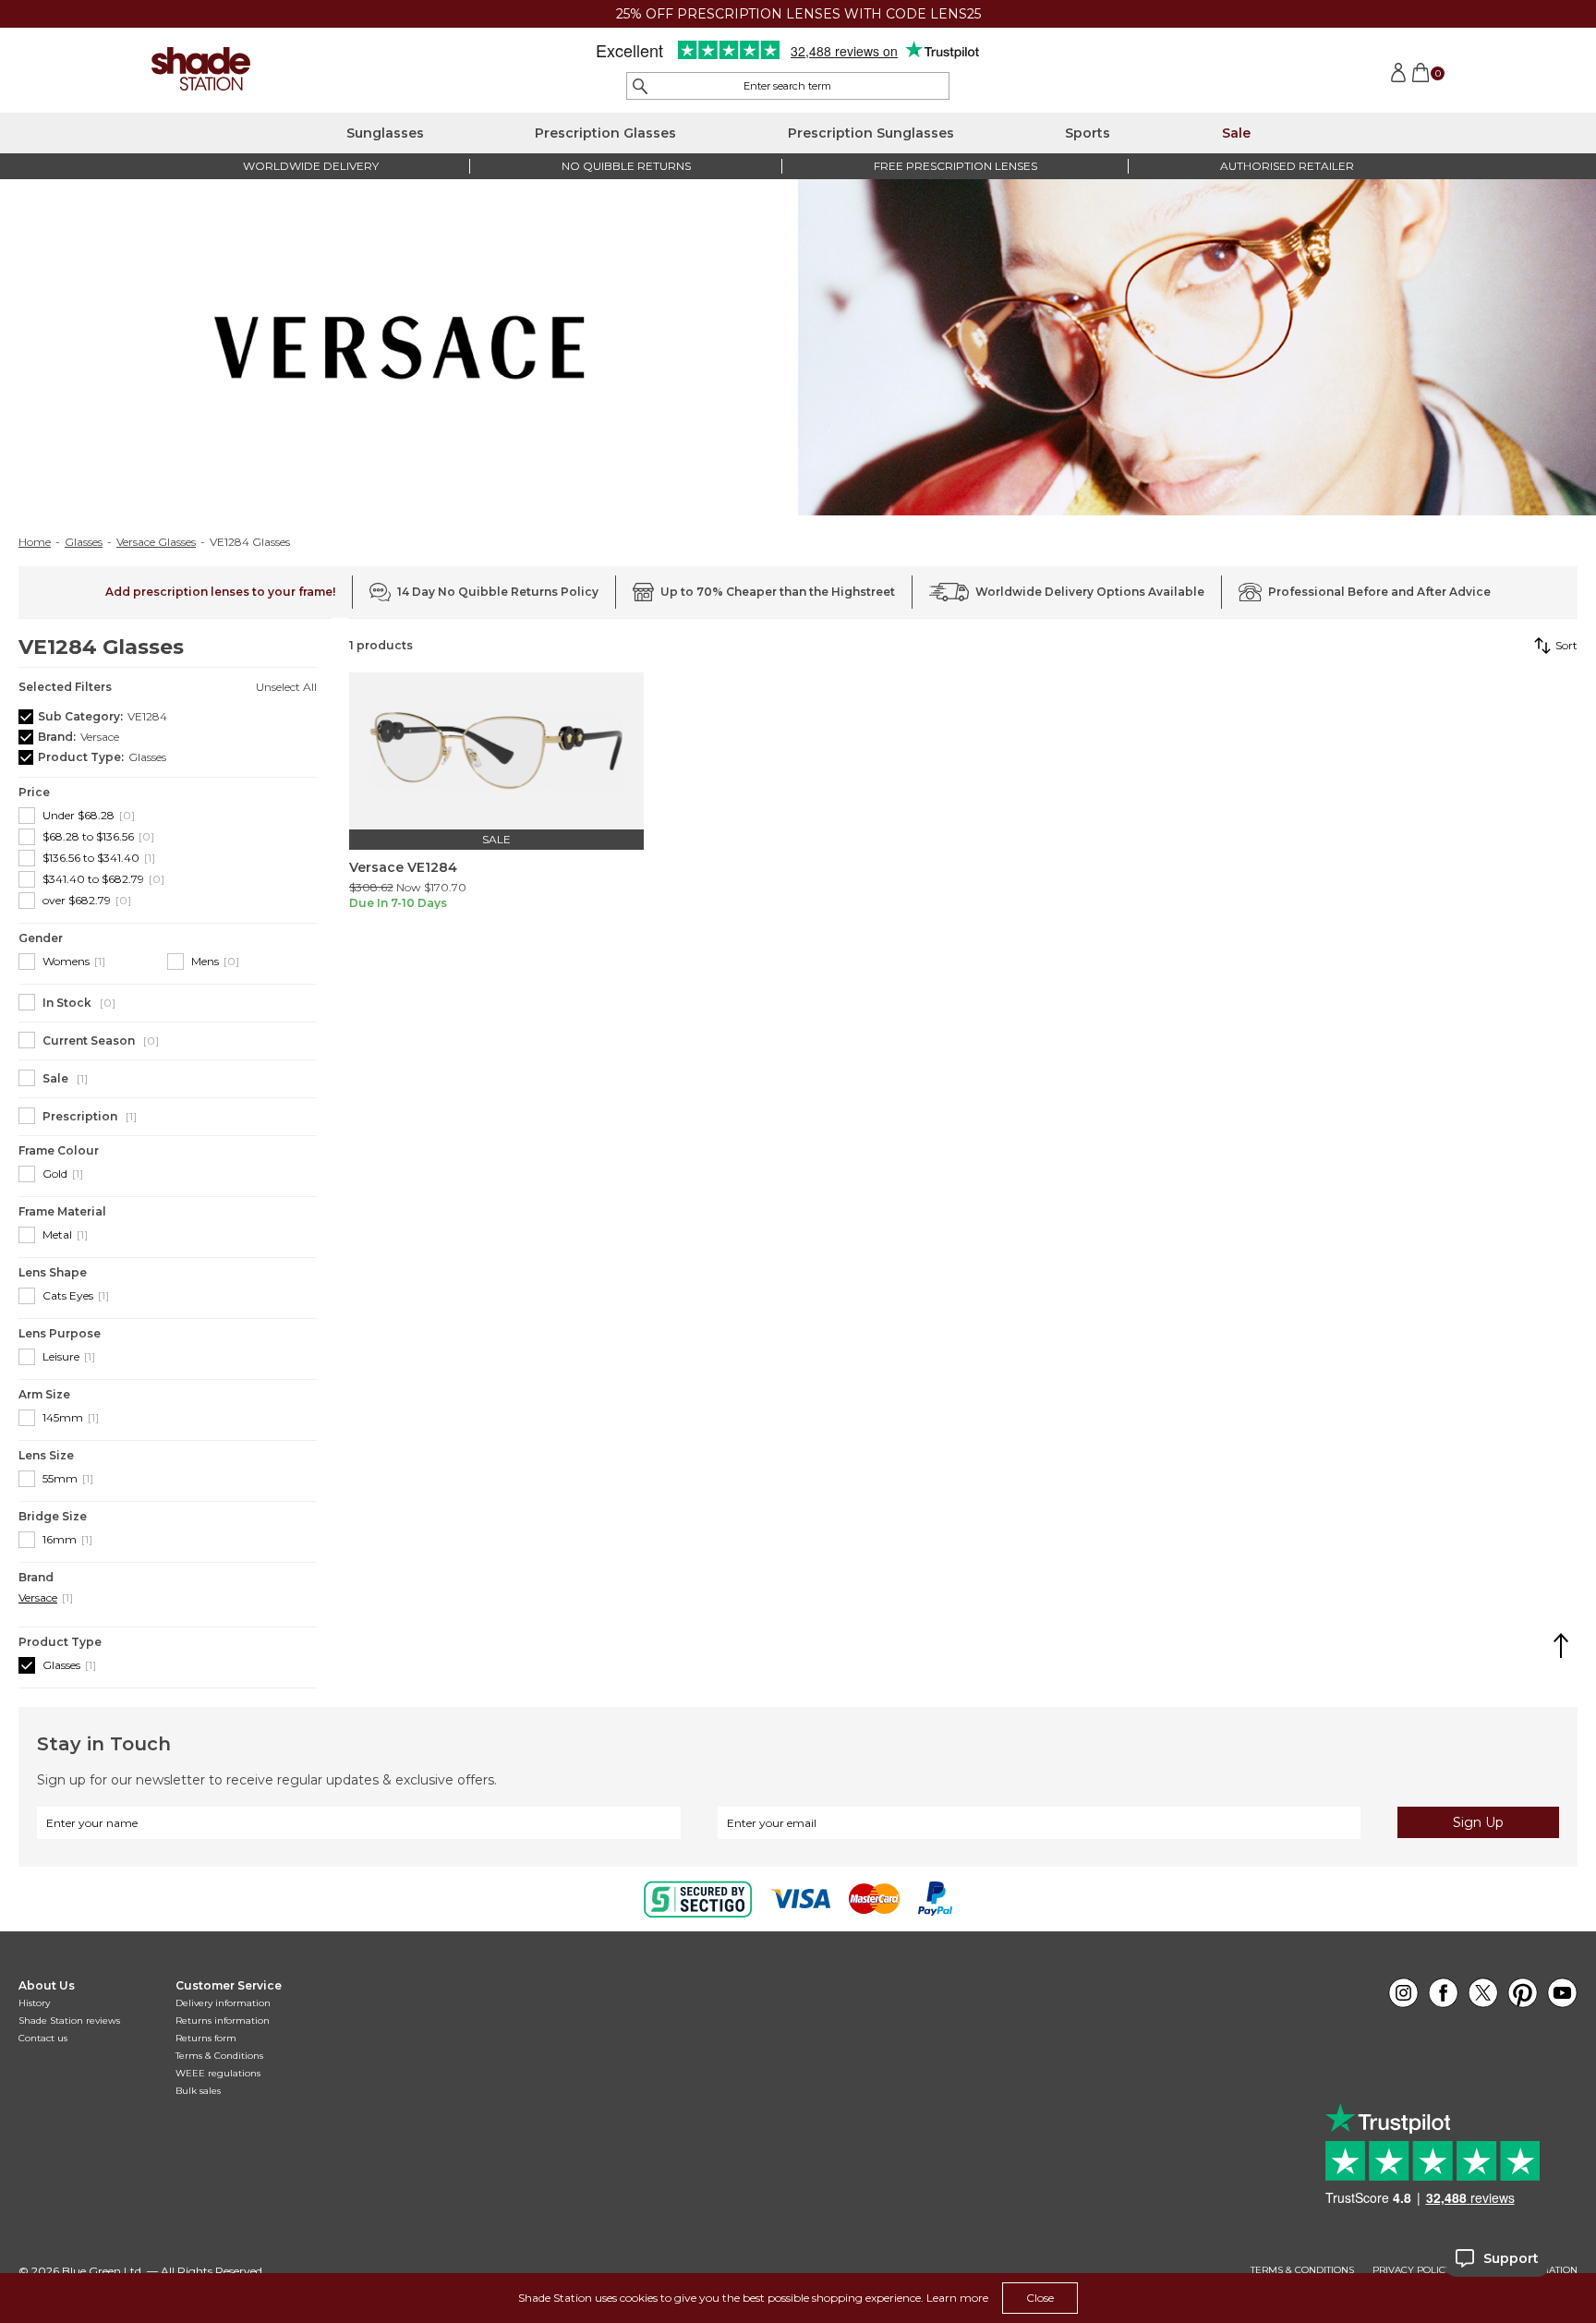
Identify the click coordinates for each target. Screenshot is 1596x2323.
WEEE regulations (218, 2073)
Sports (1088, 133)
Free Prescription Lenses (955, 166)
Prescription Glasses (605, 133)
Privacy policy (1412, 2270)
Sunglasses (385, 133)
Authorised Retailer (1287, 166)
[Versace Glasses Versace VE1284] (496, 751)
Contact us (43, 2038)
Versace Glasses (156, 542)
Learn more (957, 2298)
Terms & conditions (1302, 2270)
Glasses (84, 542)
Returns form (206, 2038)
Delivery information (223, 2003)
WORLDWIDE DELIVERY (311, 166)
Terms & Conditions (219, 2056)
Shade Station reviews (69, 2021)
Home (35, 542)
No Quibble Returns (626, 166)
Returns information (223, 2021)
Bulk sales (198, 2091)
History (34, 2003)
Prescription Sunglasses (871, 133)
